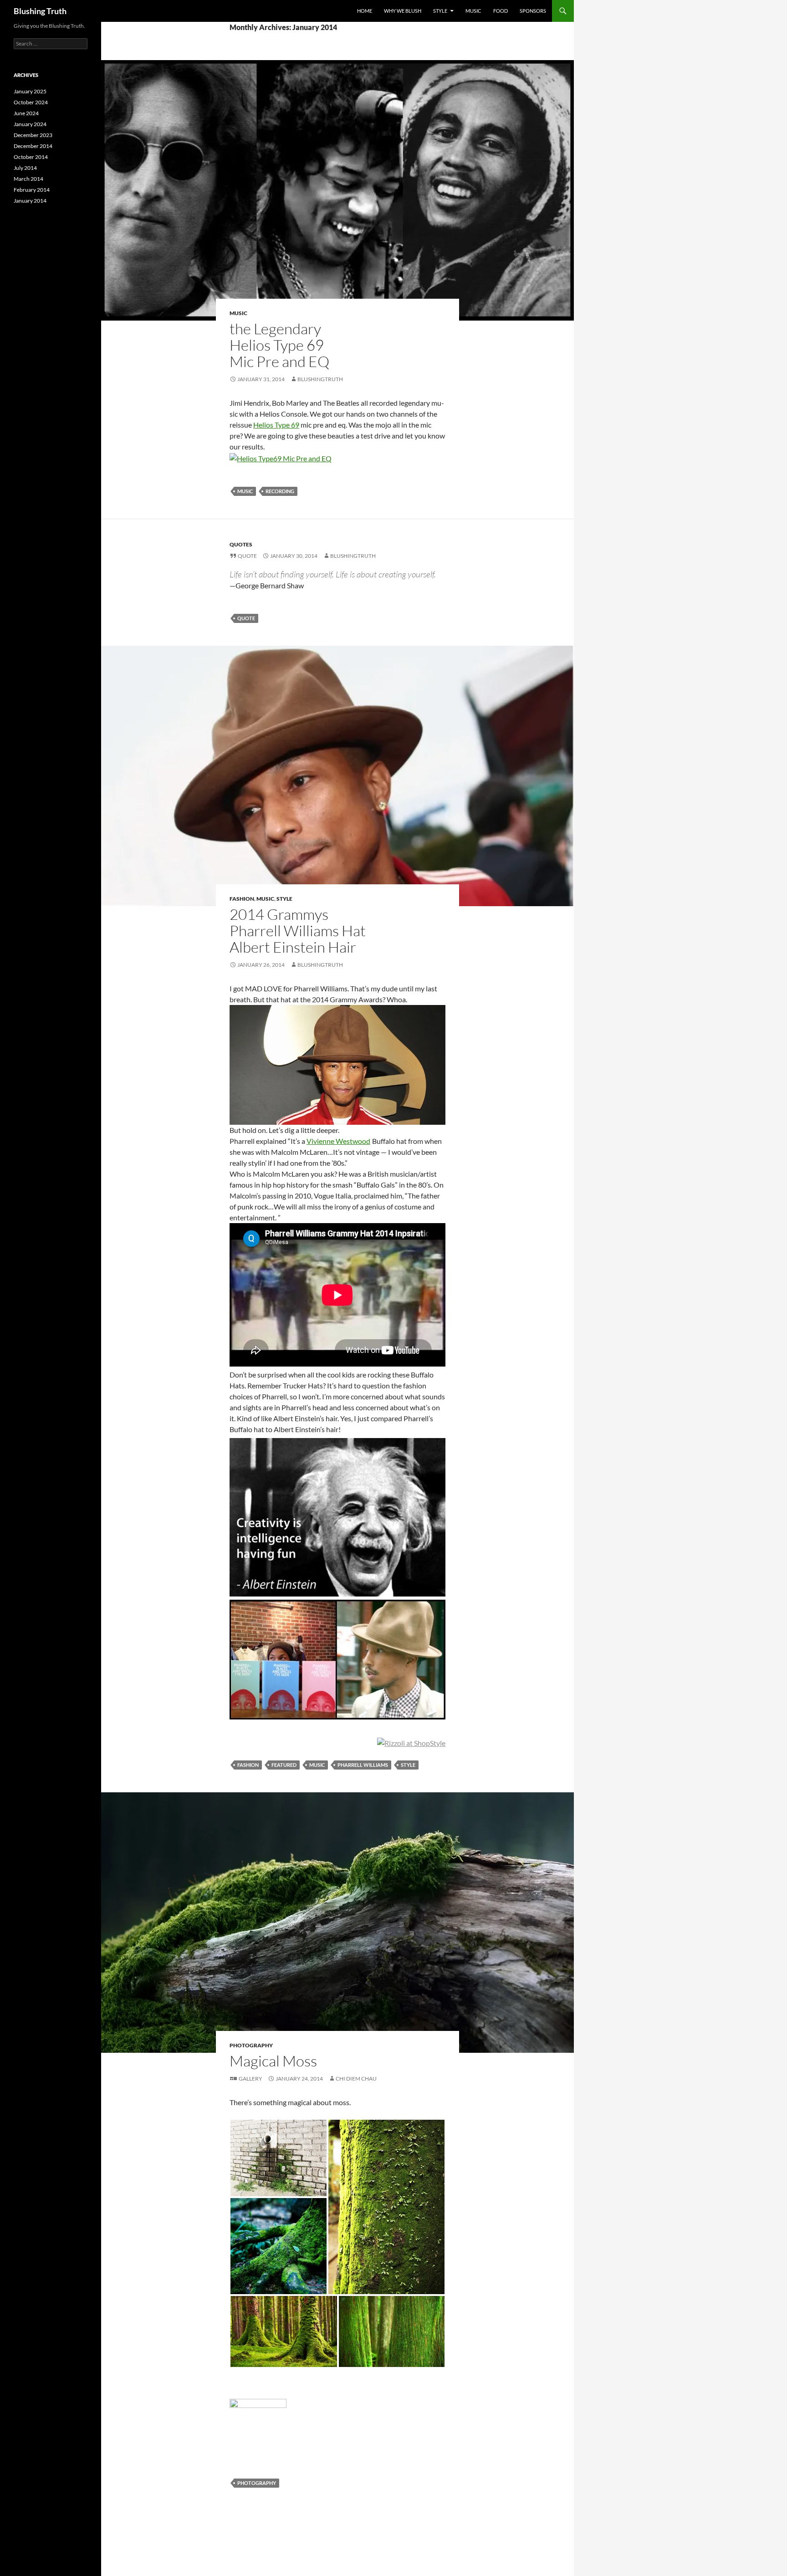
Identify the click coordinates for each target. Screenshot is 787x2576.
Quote (247, 556)
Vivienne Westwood (338, 1141)
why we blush (403, 11)
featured (284, 1765)
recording (280, 491)
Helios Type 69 (276, 425)
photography (257, 2483)
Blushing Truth (40, 11)
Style (440, 11)
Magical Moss (273, 2061)
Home (365, 11)
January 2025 (30, 91)
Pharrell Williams (363, 1765)
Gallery (250, 2079)
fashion (248, 1765)
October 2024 (31, 102)
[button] (279, 2158)
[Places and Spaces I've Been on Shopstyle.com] (411, 1742)
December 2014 (33, 146)
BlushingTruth (320, 379)
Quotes (241, 544)
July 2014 (25, 168)
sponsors (533, 11)
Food (501, 11)
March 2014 (28, 179)
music (245, 491)
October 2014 (31, 157)
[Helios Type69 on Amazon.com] (281, 457)
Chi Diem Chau (356, 2079)
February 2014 (32, 190)
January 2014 (30, 201)
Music (473, 11)
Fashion (242, 899)
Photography (251, 2045)
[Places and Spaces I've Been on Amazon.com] (337, 1660)
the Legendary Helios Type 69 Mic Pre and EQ (279, 345)
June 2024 (26, 113)
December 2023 (33, 135)
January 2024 (30, 124)
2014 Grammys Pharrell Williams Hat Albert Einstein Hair (298, 931)
